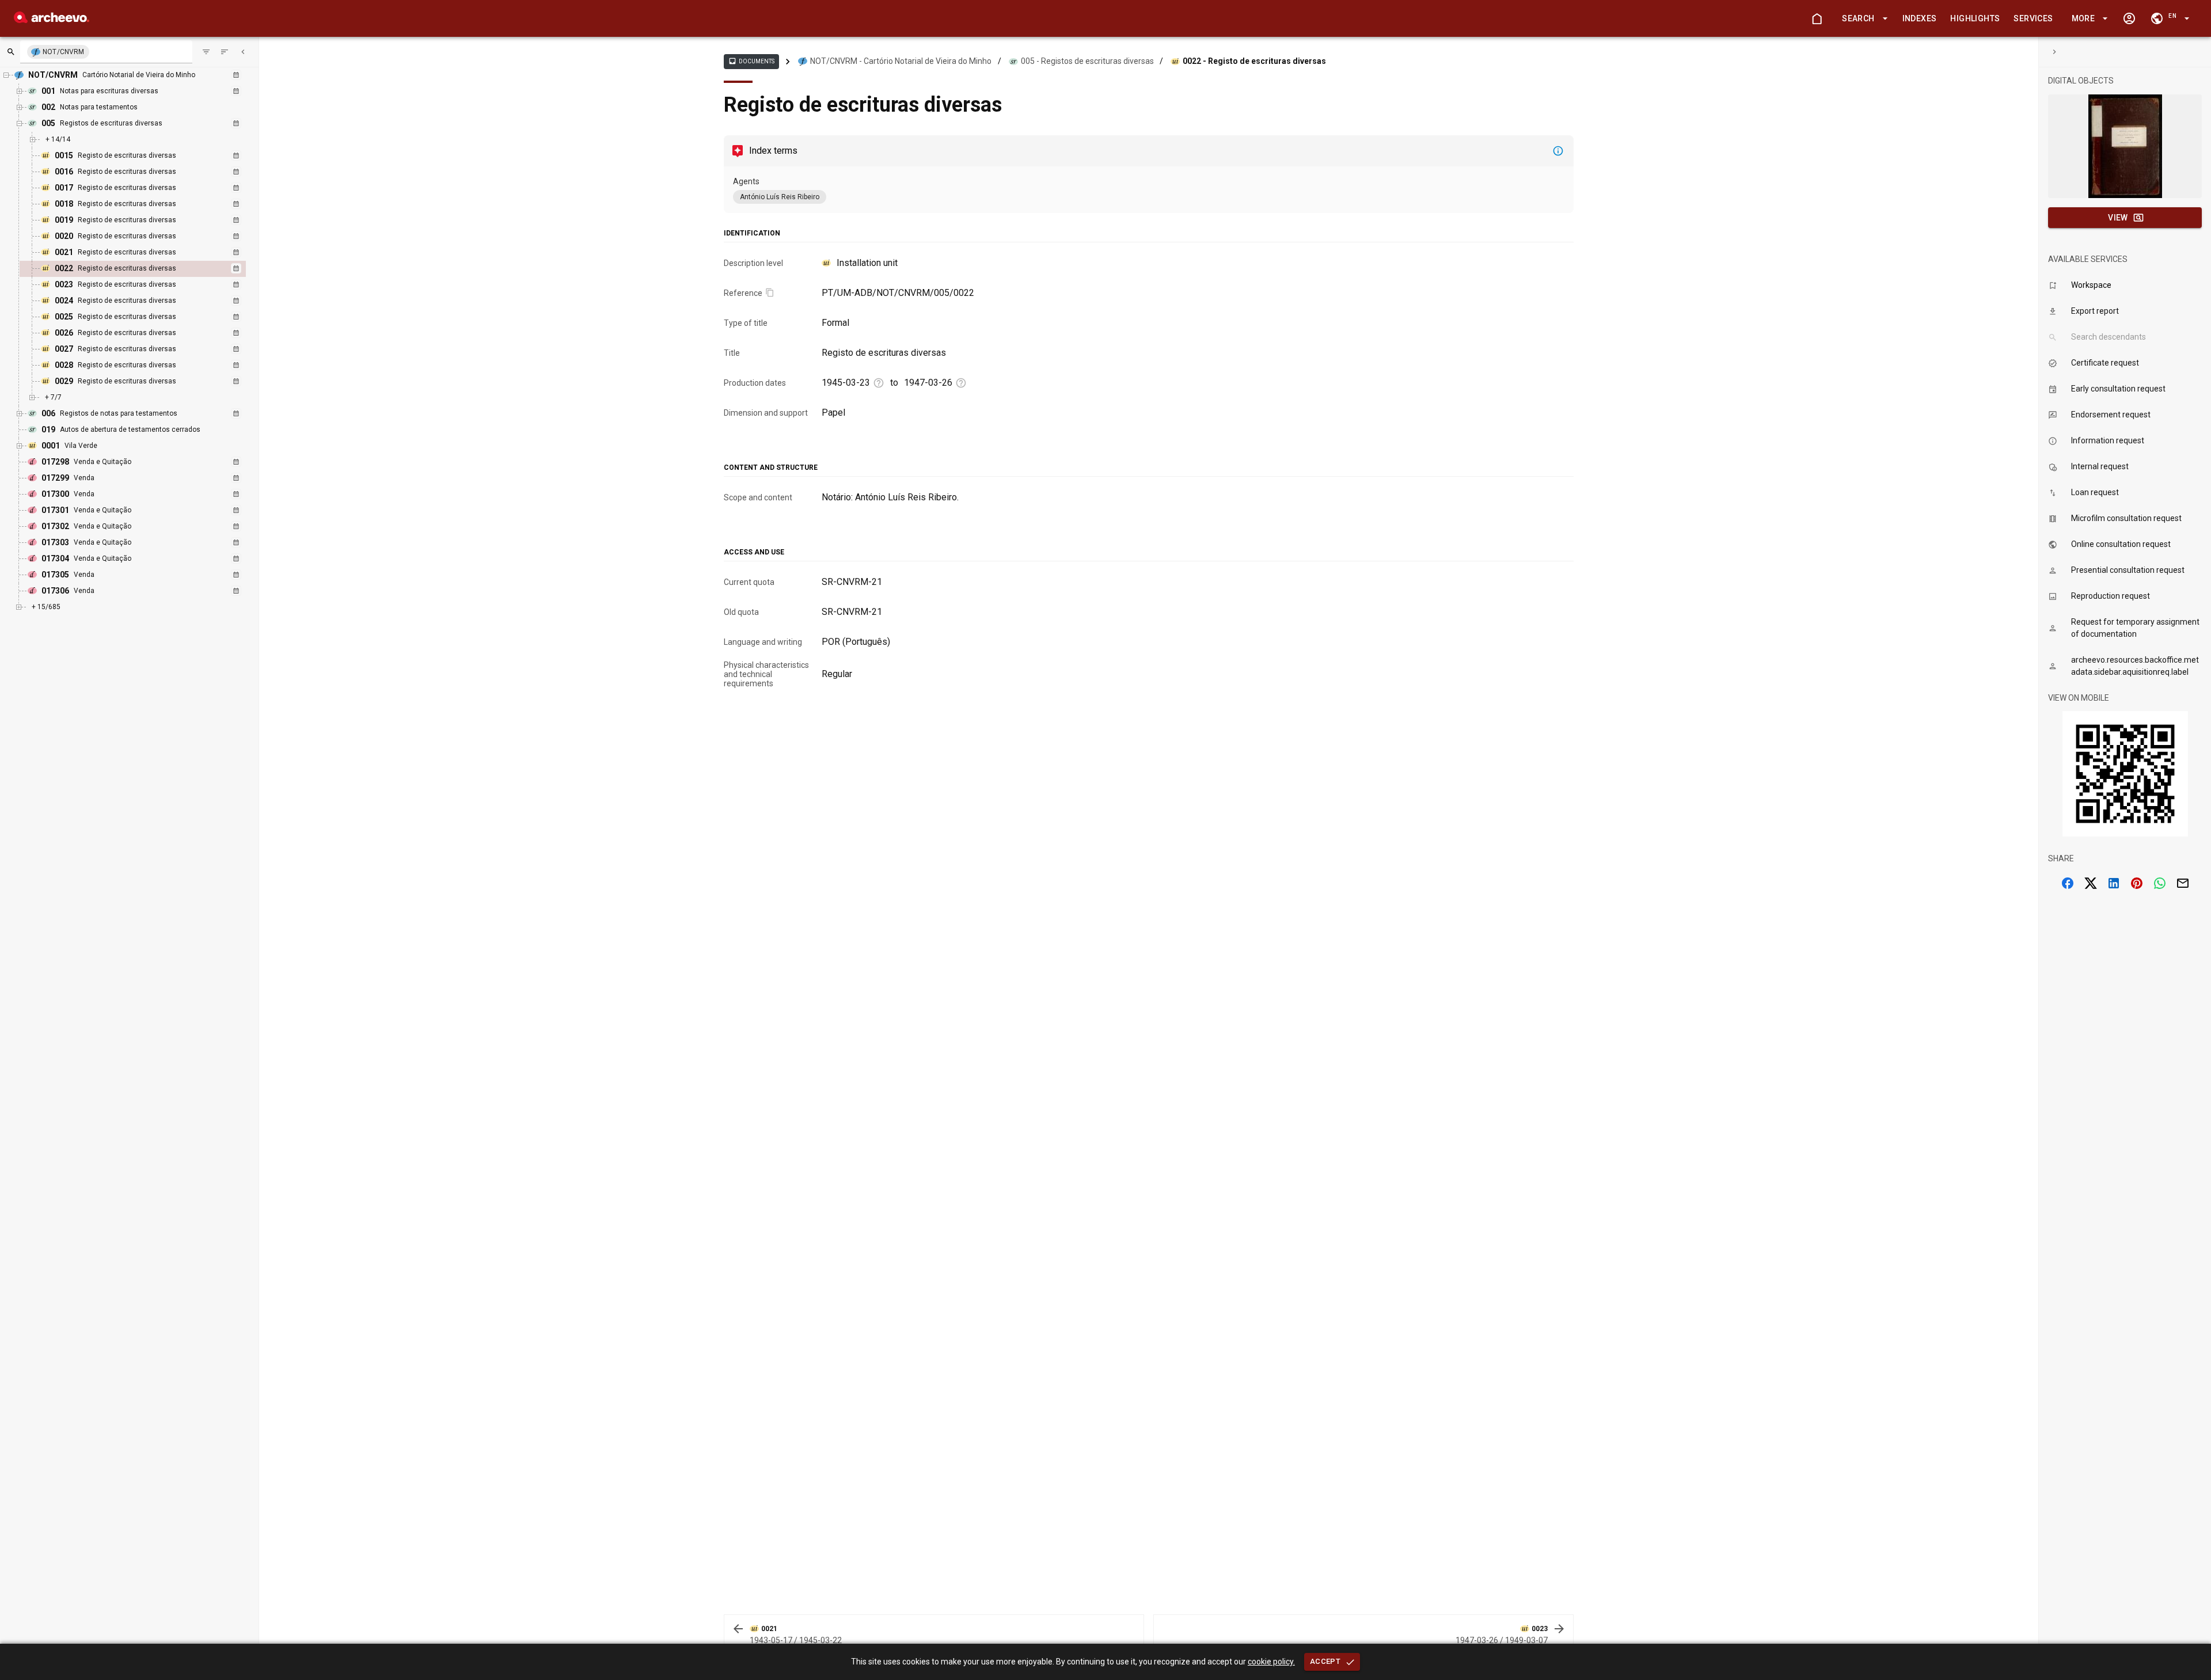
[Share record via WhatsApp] (2160, 883)
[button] (1863, 19)
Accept (1325, 1661)
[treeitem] (145, 269)
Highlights (1975, 18)
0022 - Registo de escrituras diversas (1254, 61)
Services (2033, 18)
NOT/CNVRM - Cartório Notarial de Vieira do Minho (901, 61)
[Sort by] (206, 52)
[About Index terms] (1558, 151)
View (2118, 218)
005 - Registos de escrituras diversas (1087, 61)
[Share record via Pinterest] (2137, 883)
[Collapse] (243, 52)
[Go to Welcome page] (1817, 18)
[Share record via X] (2091, 883)
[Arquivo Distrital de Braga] (52, 20)
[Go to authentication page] (2129, 18)
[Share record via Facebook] (2068, 883)
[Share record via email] (2183, 883)
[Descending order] (225, 52)
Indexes (1920, 18)
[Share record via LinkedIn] (2114, 883)
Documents (751, 61)
